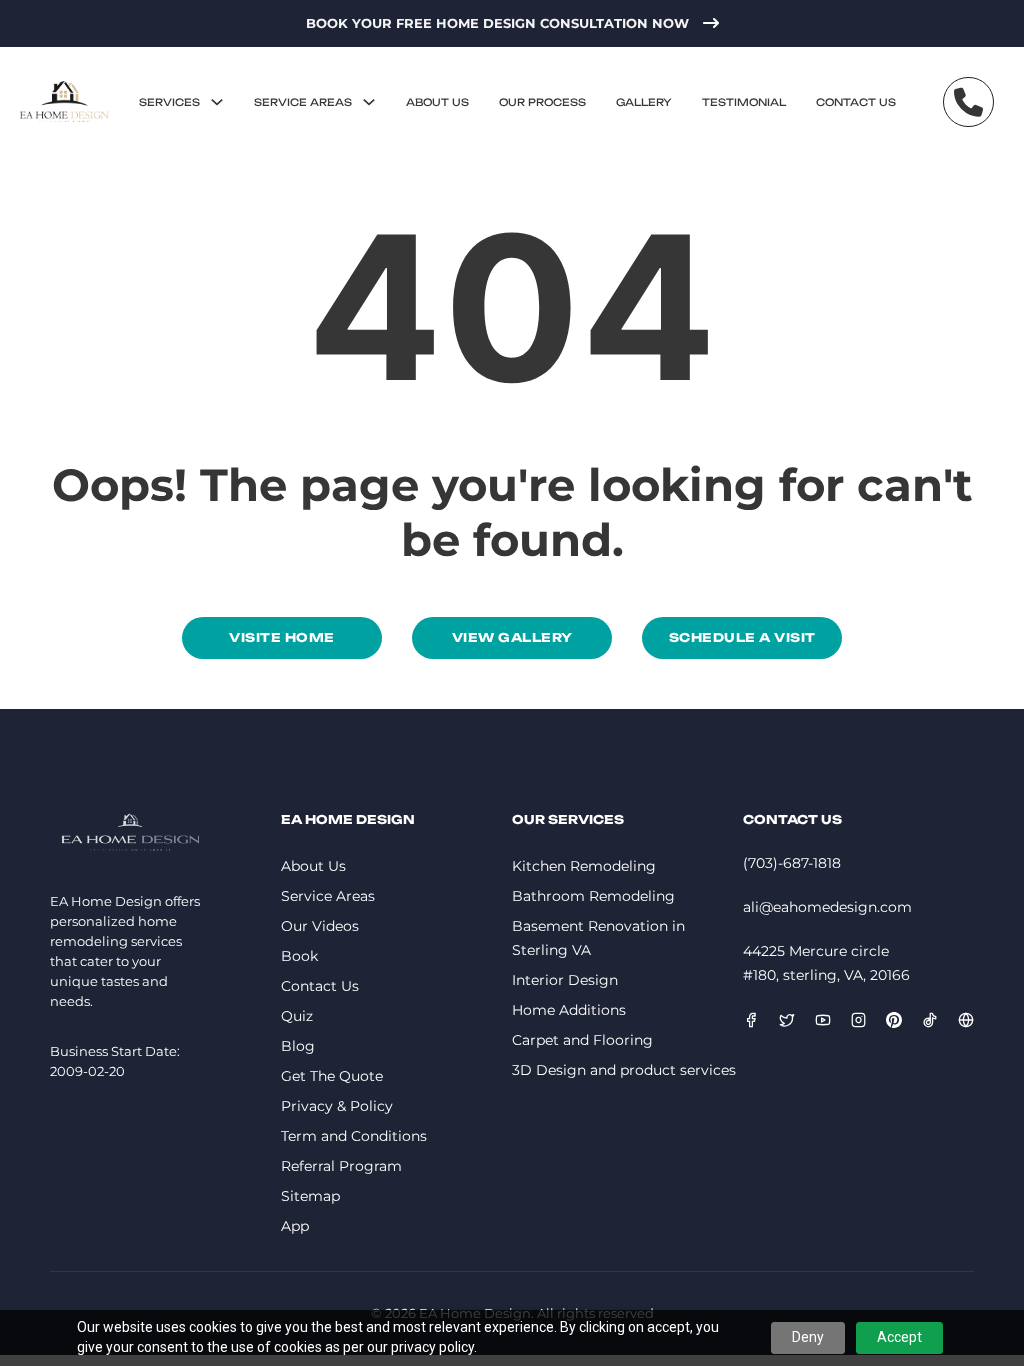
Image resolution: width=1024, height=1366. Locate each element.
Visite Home (282, 637)
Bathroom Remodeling (593, 896)
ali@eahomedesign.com (827, 907)
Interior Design (565, 980)
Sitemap (310, 1196)
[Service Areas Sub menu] (369, 102)
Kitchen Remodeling (584, 866)
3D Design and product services (624, 1070)
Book (299, 956)
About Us (437, 102)
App (295, 1226)
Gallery (644, 102)
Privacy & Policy (337, 1106)
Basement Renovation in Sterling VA (598, 938)
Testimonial (744, 102)
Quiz (297, 1016)
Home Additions (569, 1010)
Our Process (542, 102)
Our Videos (320, 926)
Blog (298, 1046)
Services (169, 102)
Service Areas (303, 102)
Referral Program (341, 1166)
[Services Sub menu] (217, 102)
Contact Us (856, 102)
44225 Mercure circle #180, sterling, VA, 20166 (826, 963)
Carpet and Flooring (582, 1040)
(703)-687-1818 (792, 863)
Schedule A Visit (742, 637)
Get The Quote (332, 1076)
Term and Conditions (354, 1136)
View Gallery (512, 637)
